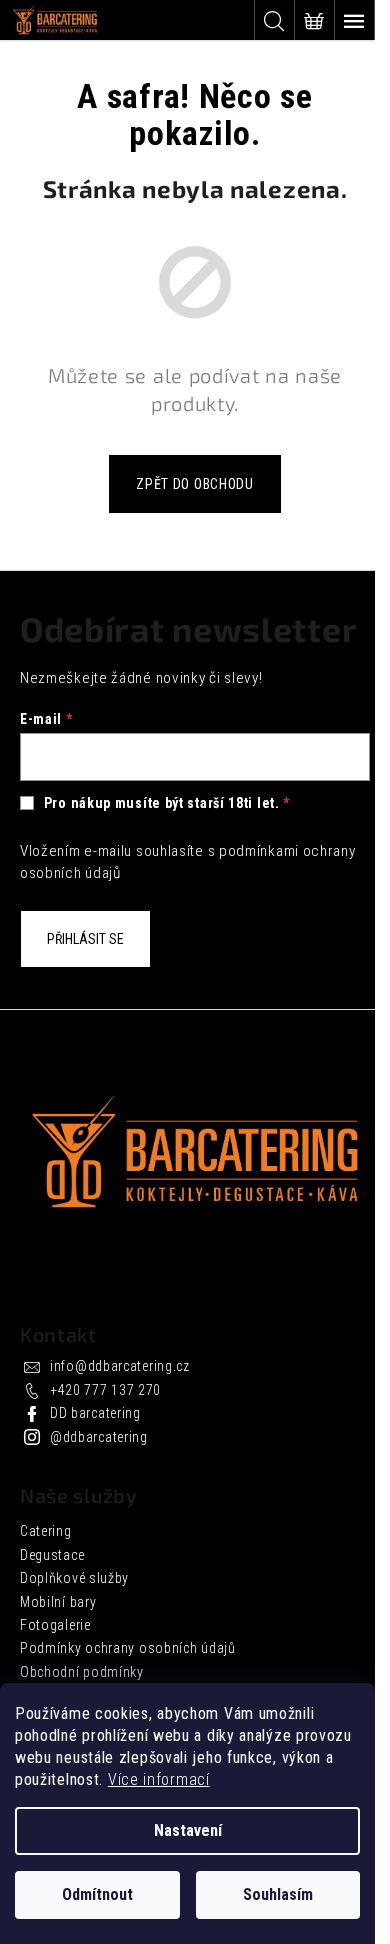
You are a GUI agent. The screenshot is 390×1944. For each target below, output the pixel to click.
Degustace (52, 1555)
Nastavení (188, 1830)
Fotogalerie (55, 1625)
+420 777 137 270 (105, 1390)
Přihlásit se (85, 939)
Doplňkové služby (74, 1578)
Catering (46, 1531)
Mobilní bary (58, 1602)
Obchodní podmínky (82, 1672)
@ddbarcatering (99, 1437)
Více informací (159, 1779)
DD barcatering (95, 1413)
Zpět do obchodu (195, 484)
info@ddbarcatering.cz (120, 1366)
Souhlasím (278, 1894)
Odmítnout (97, 1894)
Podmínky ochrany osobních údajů (128, 1648)
